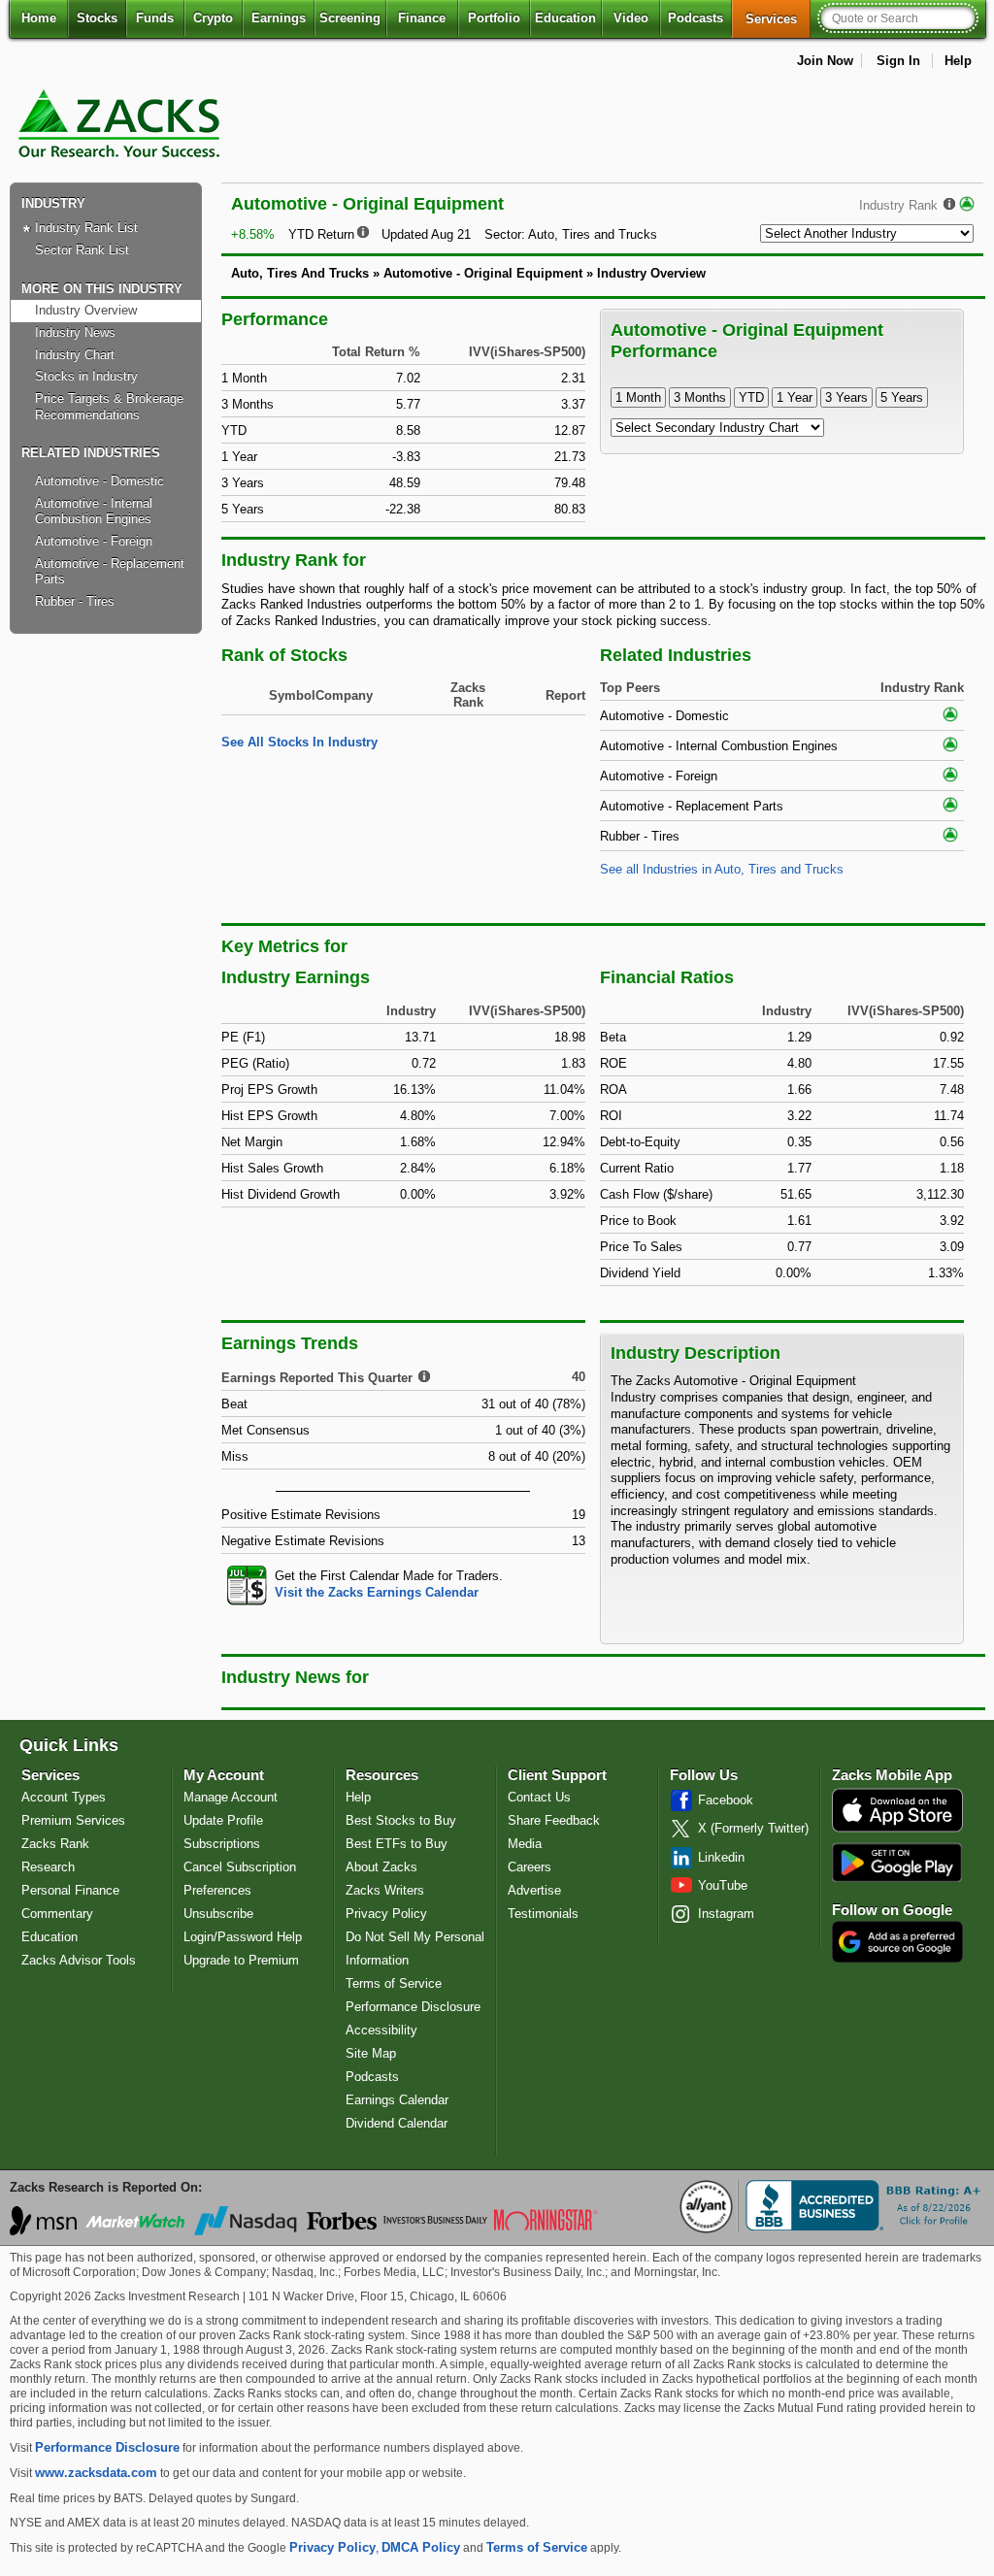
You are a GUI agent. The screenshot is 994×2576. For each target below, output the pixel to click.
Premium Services (73, 1820)
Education (565, 18)
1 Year (795, 397)
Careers (530, 1867)
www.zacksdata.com (96, 2473)
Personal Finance (70, 1890)
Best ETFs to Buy (397, 1844)
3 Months (700, 397)
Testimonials (543, 1914)
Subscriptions (222, 1844)
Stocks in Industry (86, 376)
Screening (350, 18)
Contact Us (539, 1797)
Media (525, 1844)
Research (48, 1867)
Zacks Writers (385, 1890)
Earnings (279, 18)
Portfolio (494, 18)
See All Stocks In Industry (299, 742)
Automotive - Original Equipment (483, 273)
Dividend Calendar (397, 2123)
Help (958, 61)
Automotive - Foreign (94, 541)
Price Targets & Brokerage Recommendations (109, 407)
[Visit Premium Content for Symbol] (967, 205)
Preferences (217, 1890)
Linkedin (721, 1857)
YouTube (723, 1885)
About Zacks (381, 1867)
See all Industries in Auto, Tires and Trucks (722, 869)
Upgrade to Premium (241, 1960)
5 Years (902, 397)
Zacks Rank (55, 1844)
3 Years (846, 397)
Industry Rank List (86, 228)
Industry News (75, 332)
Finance (422, 18)
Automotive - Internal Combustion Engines (94, 512)
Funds (155, 18)
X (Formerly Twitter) (753, 1828)
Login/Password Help (243, 1937)
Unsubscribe (218, 1914)
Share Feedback (554, 1820)
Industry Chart (75, 355)
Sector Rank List (82, 250)
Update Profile (223, 1820)
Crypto (213, 18)
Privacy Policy (386, 1914)
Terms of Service (394, 1983)
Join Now (825, 61)
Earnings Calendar (397, 2100)
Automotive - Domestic (99, 481)
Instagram (726, 1914)
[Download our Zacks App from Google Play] (897, 1862)
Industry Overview (86, 310)
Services (778, 18)
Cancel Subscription (240, 1867)
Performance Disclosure (413, 2007)
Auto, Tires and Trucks (593, 234)
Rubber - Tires (75, 601)
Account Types (64, 1797)
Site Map (371, 2053)
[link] (122, 169)
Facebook (726, 1800)
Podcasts (696, 18)
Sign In (898, 61)
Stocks (97, 18)
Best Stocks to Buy (401, 1820)
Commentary (57, 1914)
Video (631, 18)
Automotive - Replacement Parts (110, 572)
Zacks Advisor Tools (79, 1960)
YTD (751, 397)
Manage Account (231, 1797)
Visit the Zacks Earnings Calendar (377, 1592)
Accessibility (381, 2030)
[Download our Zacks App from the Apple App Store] (897, 1830)
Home (39, 18)
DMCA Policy (421, 2547)
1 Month (638, 397)
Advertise (534, 1890)
